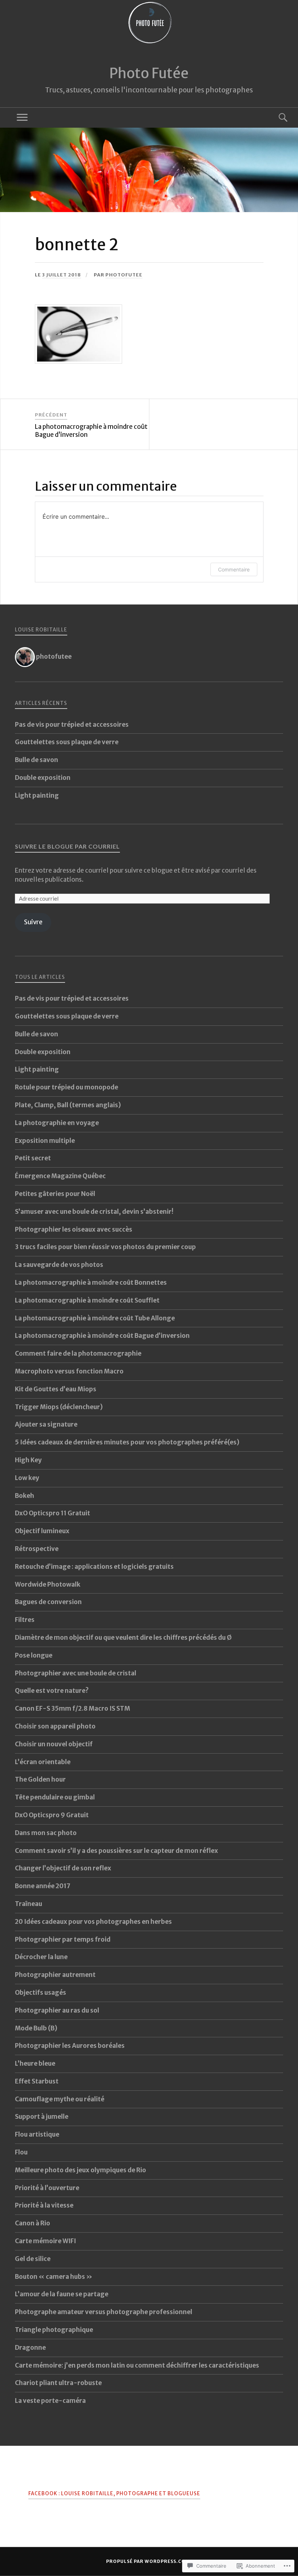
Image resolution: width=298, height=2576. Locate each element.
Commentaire (234, 569)
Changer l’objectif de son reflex (63, 1868)
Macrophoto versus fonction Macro (69, 1371)
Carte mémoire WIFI (45, 2241)
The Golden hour (40, 1779)
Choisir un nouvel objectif (54, 1744)
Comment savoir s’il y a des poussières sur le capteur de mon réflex (116, 1851)
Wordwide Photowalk (48, 1584)
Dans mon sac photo (46, 1833)
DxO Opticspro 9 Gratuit (52, 1815)
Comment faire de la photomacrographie (78, 1353)
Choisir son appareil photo (55, 1726)
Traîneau (29, 1904)
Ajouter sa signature (46, 1424)
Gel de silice (33, 2259)
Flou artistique (37, 2134)
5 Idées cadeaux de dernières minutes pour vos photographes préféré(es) (127, 1442)
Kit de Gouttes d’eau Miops (56, 1389)
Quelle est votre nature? (52, 1691)
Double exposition (43, 778)
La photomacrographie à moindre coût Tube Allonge (95, 1318)
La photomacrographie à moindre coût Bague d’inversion (102, 1336)
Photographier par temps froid (63, 1939)
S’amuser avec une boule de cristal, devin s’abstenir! (94, 1212)
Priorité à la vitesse (44, 2205)
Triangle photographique (54, 2330)
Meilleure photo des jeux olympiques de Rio (80, 2170)
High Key (28, 1460)
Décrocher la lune (41, 1957)
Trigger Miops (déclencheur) (59, 1407)
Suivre (33, 922)
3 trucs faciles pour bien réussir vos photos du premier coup (105, 1247)
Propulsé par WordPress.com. (149, 2561)
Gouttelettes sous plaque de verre (67, 742)
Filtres (25, 1620)
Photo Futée (149, 73)
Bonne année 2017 (43, 1886)
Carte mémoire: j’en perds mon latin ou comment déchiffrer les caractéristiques (137, 2365)
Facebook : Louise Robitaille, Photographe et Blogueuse (114, 2494)
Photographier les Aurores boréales (70, 2046)
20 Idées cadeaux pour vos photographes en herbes (93, 1922)
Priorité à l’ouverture (47, 2188)
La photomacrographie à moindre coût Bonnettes (91, 1283)
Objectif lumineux (42, 1531)
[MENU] (22, 118)
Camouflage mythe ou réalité (60, 2099)
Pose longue (34, 1655)
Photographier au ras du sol (57, 2010)
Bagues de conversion (48, 1602)
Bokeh (25, 1496)
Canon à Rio (33, 2223)
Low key (27, 1478)
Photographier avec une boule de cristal (76, 1673)
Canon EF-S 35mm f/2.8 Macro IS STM (73, 1708)
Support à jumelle (42, 2117)
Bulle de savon (37, 760)
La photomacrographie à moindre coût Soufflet (87, 1300)
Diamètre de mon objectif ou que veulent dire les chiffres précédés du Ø (123, 1638)
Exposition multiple (45, 1141)
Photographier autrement (55, 1975)
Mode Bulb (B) (36, 2028)
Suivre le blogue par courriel (67, 846)
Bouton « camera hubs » (54, 2277)
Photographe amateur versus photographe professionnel (104, 2312)
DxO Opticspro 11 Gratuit (53, 1513)
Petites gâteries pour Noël (55, 1194)
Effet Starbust (37, 2081)
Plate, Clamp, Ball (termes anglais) (68, 1105)
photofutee (124, 275)
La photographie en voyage (57, 1123)
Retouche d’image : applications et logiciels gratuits (94, 1567)
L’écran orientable (43, 1762)
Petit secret (33, 1158)
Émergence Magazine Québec (60, 1176)
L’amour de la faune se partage (62, 2294)
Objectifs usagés (41, 1993)
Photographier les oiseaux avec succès (74, 1229)
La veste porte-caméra (50, 2401)
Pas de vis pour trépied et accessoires (72, 725)
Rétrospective (37, 1549)
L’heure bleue (35, 2063)
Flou (21, 2152)
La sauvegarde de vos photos (59, 1265)
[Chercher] (276, 118)
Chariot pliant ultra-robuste (58, 2383)
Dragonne (30, 2348)
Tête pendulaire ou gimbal (55, 1797)
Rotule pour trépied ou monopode (67, 1087)
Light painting (37, 795)
